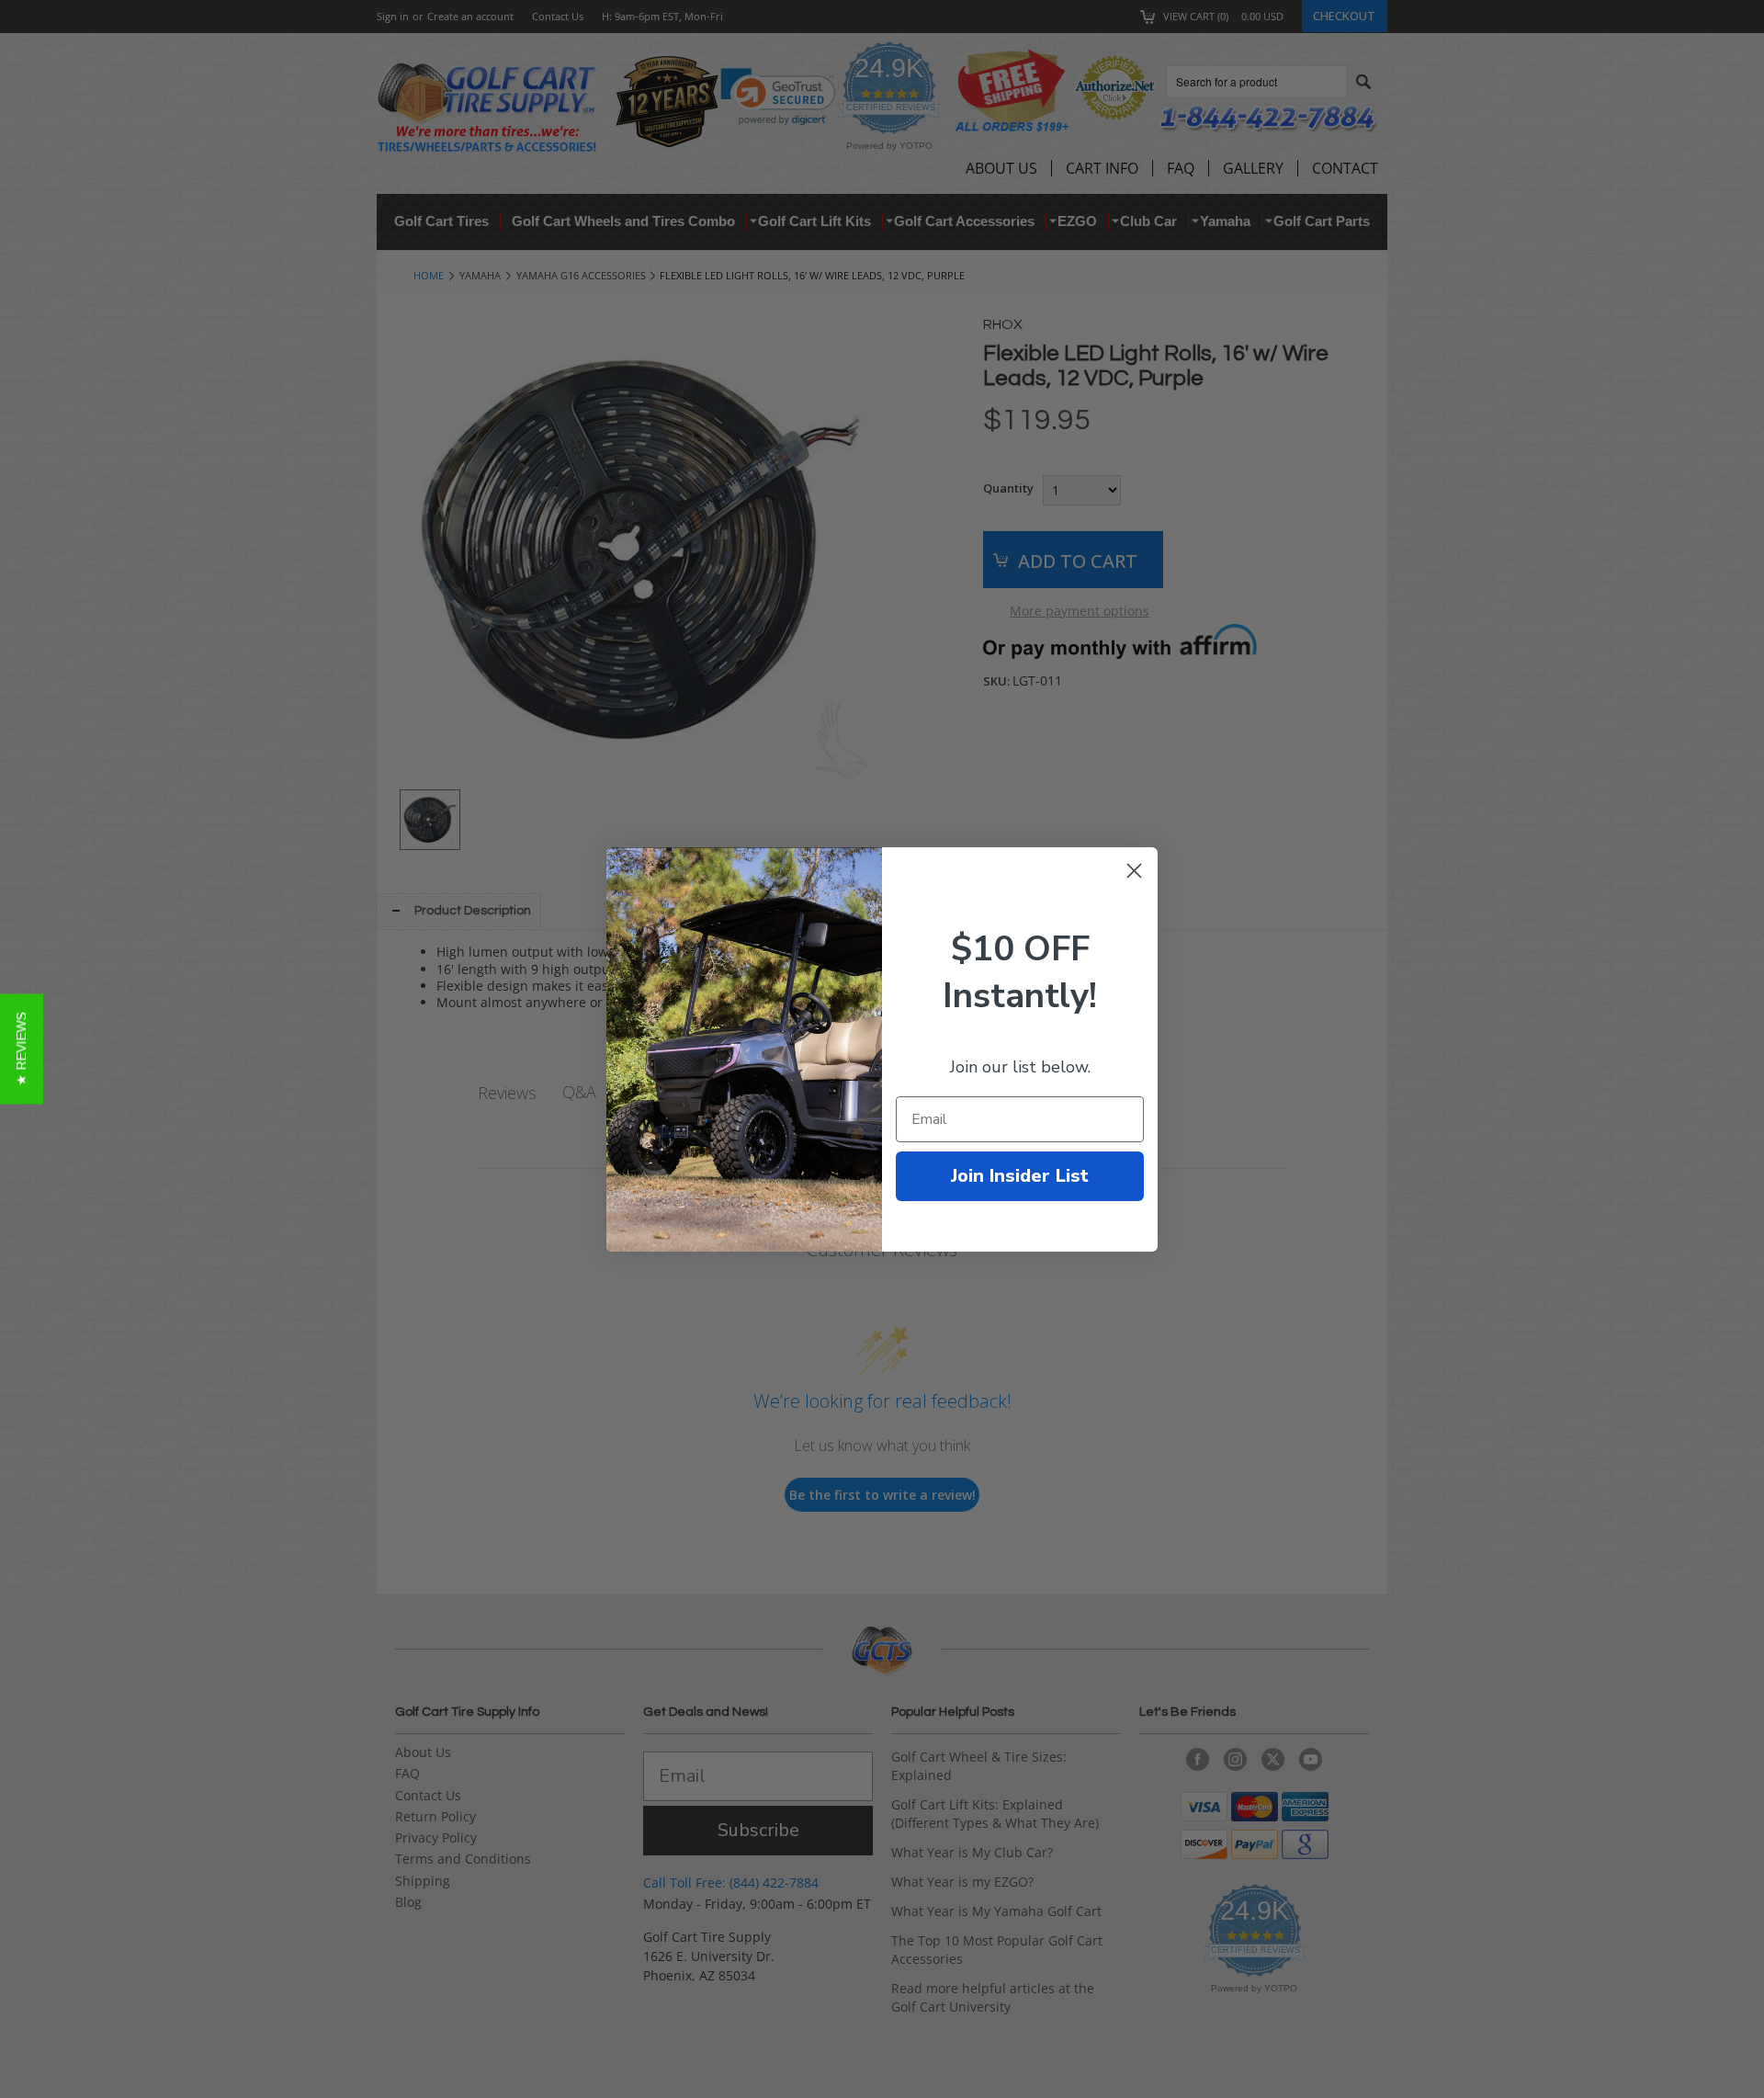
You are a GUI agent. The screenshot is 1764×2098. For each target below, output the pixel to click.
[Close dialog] (1134, 871)
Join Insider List (1020, 1176)
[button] (22, 1049)
